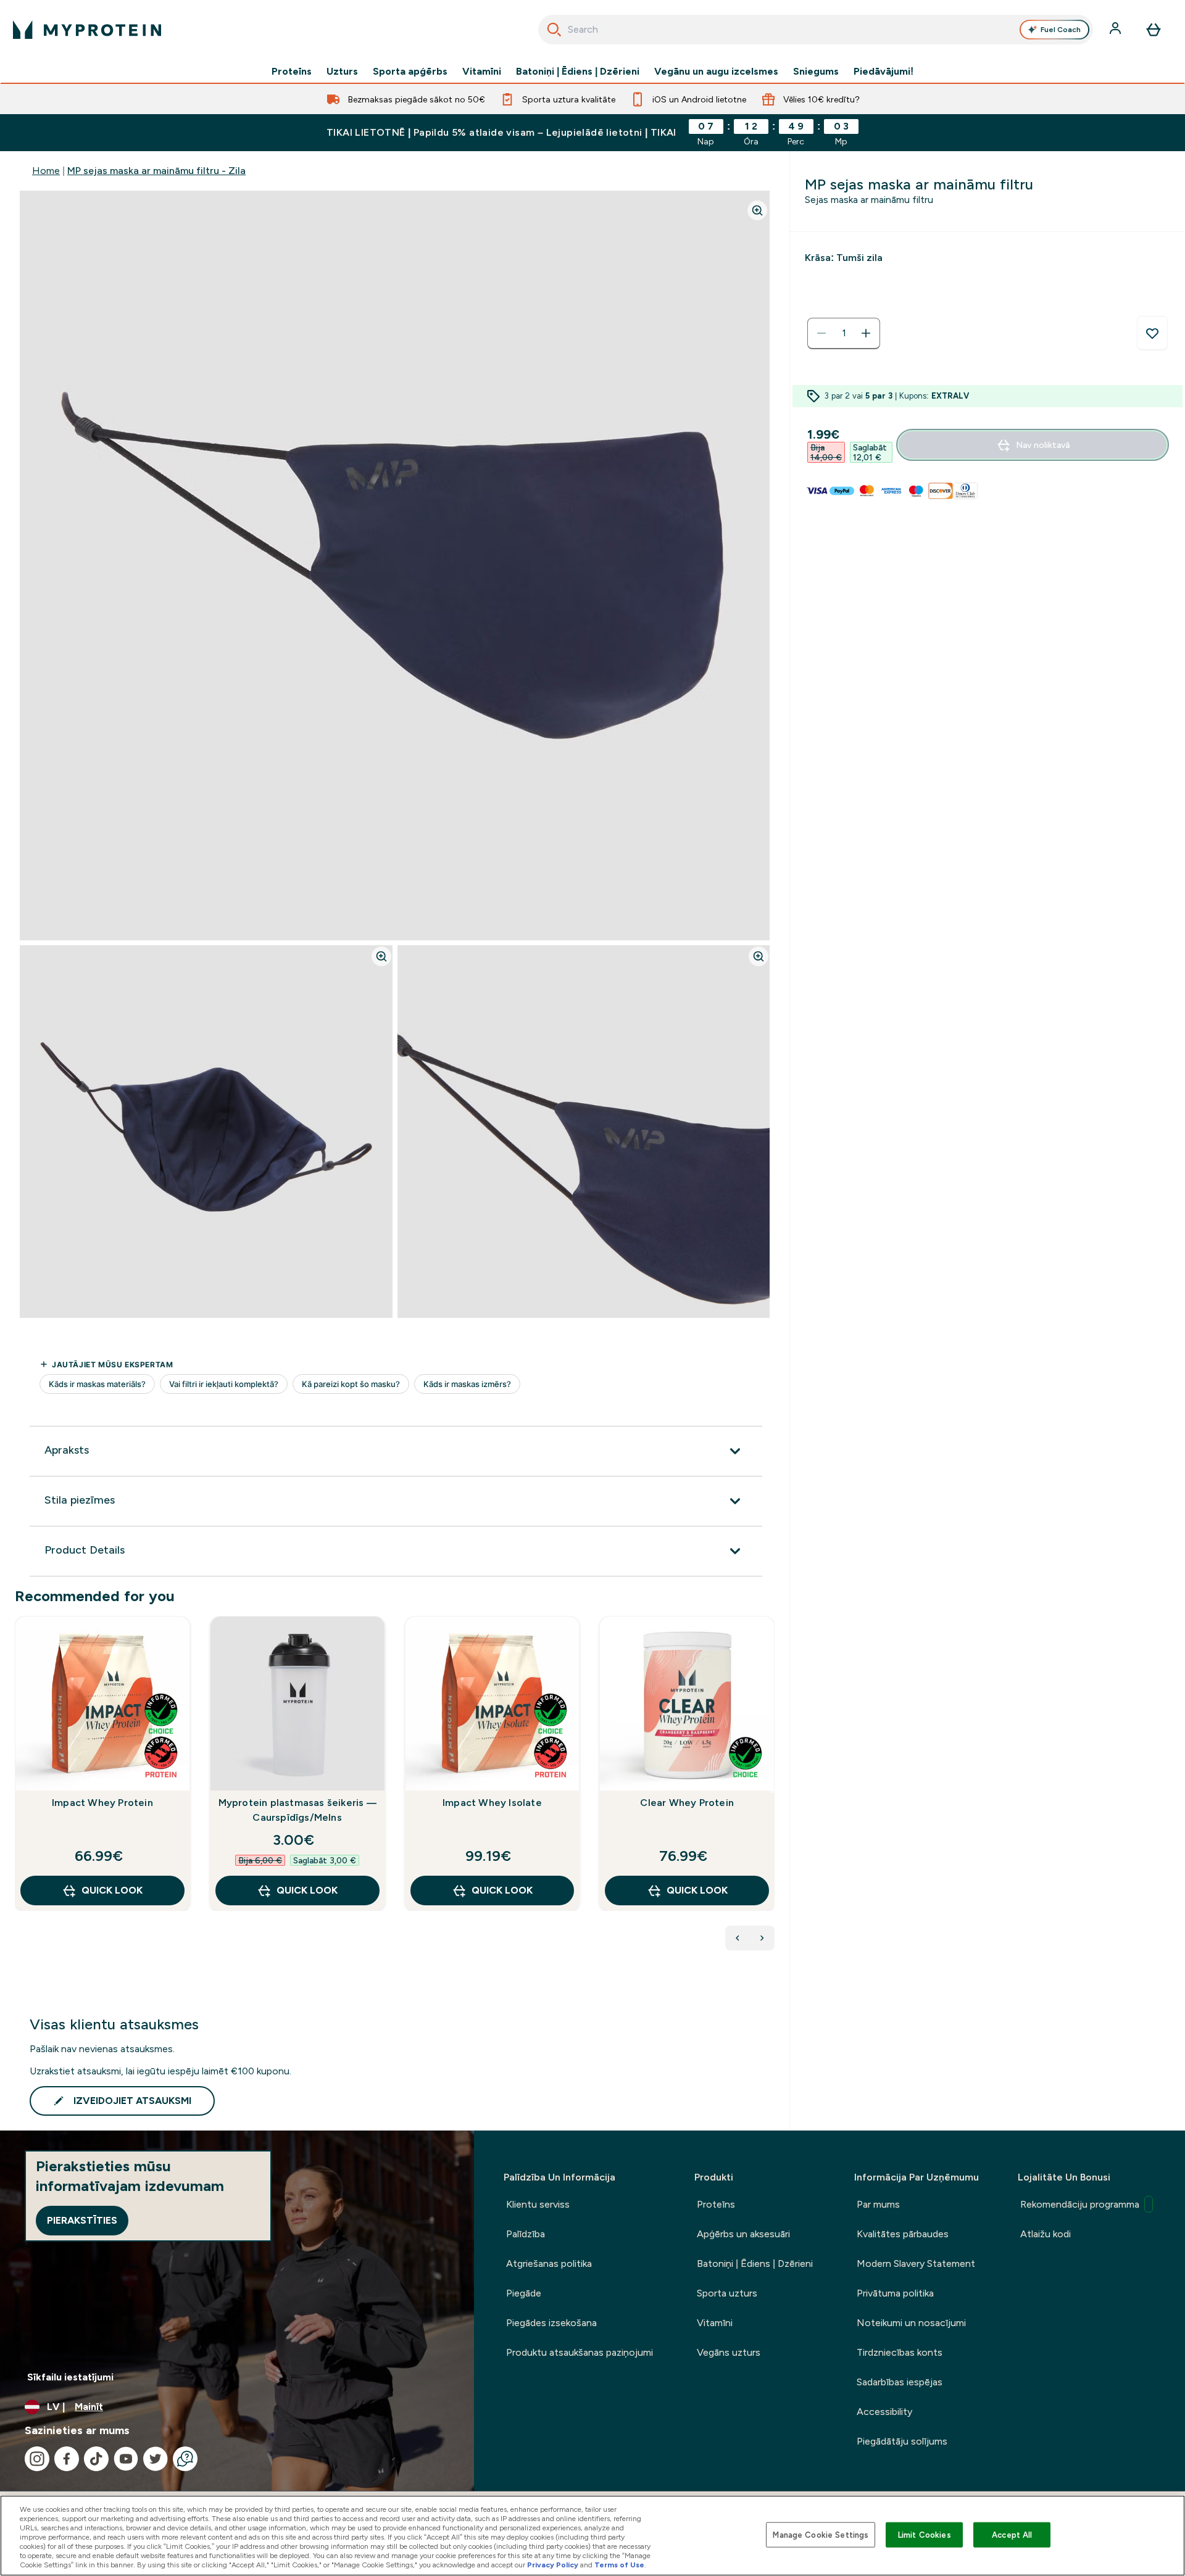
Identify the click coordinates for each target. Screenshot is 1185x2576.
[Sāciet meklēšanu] (554, 30)
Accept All (1012, 2534)
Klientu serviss (538, 2204)
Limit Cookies (925, 2534)
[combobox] (816, 30)
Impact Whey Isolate (492, 1803)
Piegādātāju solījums (902, 2441)
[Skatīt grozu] (1154, 30)
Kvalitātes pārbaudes (903, 2234)
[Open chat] (185, 2459)
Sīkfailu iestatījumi (70, 2377)
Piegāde (524, 2293)
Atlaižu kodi (1046, 2234)
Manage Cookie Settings (821, 2534)
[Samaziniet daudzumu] (821, 333)
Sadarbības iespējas (900, 2382)
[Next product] (762, 1938)
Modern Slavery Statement (916, 2263)
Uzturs (342, 72)
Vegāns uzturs (729, 2352)
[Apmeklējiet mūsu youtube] (126, 2459)
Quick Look (112, 1890)
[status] (844, 333)
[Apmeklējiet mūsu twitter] (156, 2459)
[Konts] (1116, 30)
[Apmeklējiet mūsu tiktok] (96, 2459)
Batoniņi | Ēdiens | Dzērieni (578, 72)
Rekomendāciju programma (1080, 2204)
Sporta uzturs (727, 2293)
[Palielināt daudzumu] (866, 333)
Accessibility (884, 2412)
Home (46, 171)
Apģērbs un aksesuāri (743, 2234)
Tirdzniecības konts (900, 2352)
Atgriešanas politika (549, 2263)
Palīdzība (526, 2234)
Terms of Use (619, 2565)
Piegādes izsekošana (551, 2323)
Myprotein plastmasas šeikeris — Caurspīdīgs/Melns (297, 1810)
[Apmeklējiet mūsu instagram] (37, 2459)
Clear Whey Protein (687, 1803)
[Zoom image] (757, 210)
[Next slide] (772, 1791)
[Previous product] (738, 1938)
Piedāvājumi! (884, 72)
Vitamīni (482, 72)
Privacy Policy (553, 2565)
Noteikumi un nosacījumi (911, 2323)
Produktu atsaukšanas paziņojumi (580, 2352)
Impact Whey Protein (102, 1803)
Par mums (878, 2204)
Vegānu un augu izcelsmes (716, 72)
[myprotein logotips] (87, 30)
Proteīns (292, 72)
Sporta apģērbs (410, 72)
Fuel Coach (1061, 30)
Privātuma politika (895, 2293)
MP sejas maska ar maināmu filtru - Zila (156, 171)
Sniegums (816, 72)
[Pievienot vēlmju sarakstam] (1152, 333)
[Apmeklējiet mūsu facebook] (67, 2459)
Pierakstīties (82, 2220)
